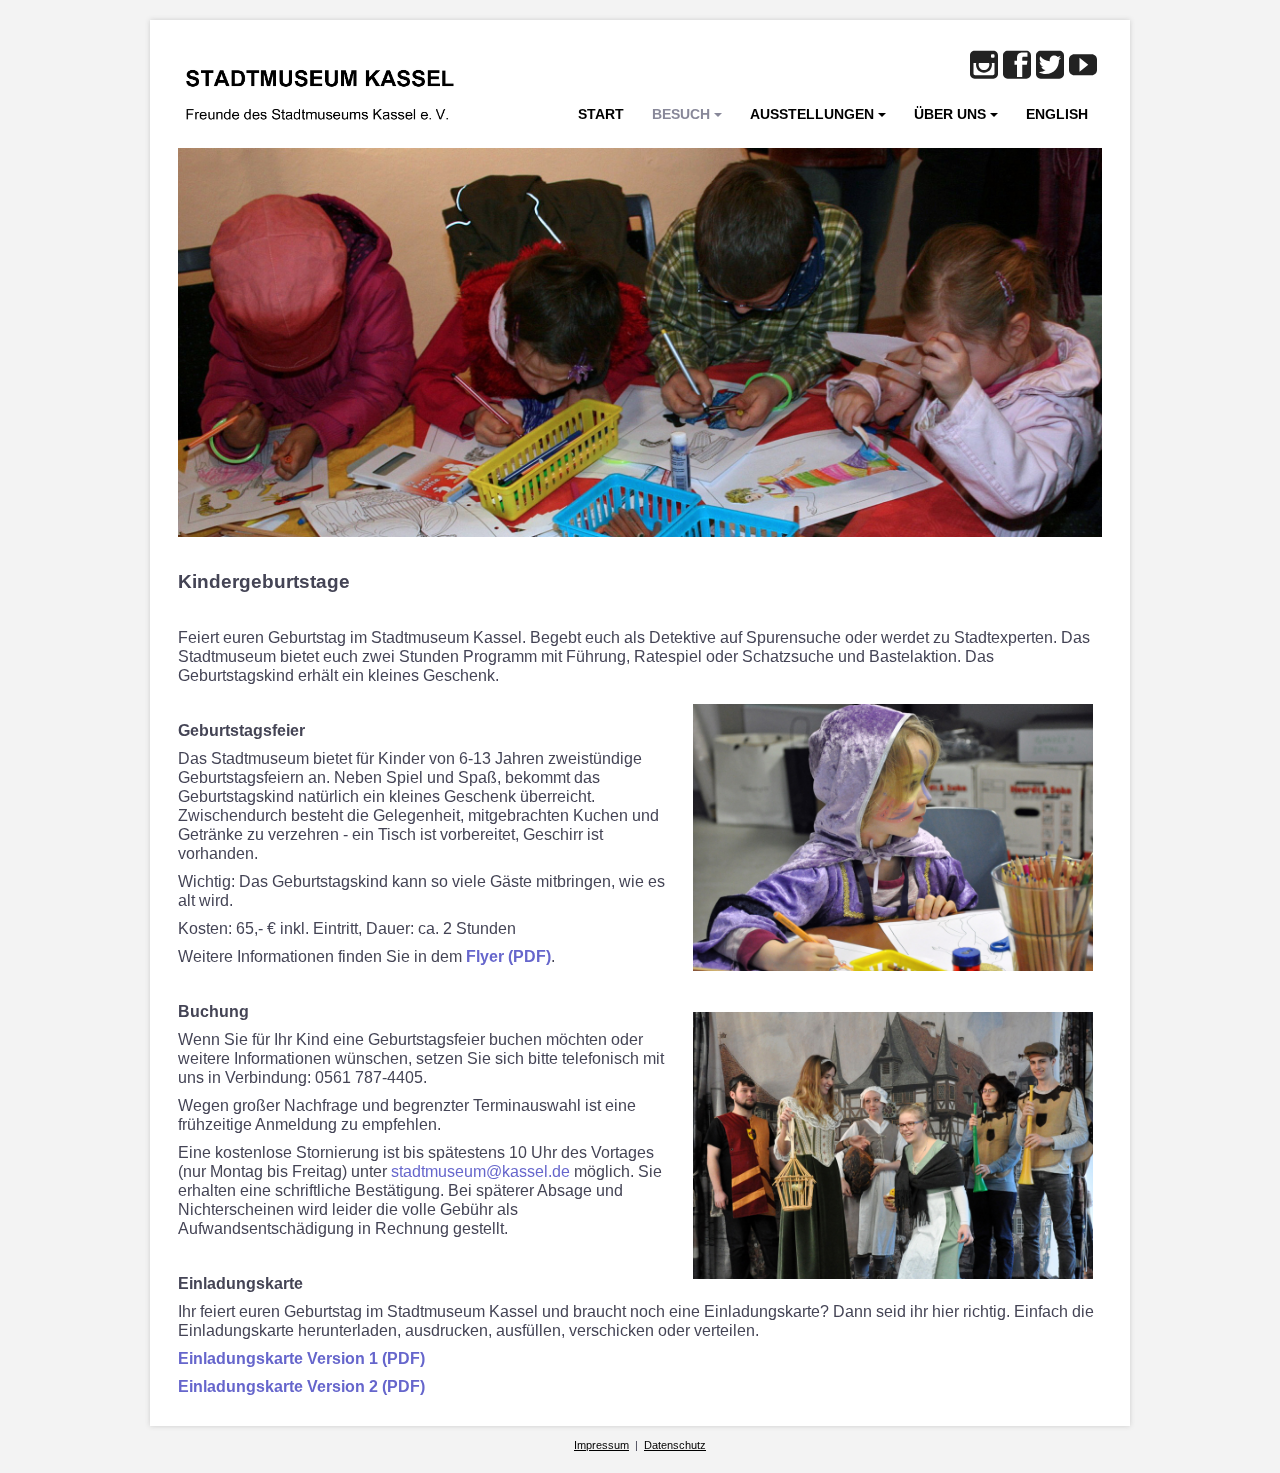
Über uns (950, 114)
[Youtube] (1083, 66)
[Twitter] (1050, 66)
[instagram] (984, 66)
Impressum (601, 1445)
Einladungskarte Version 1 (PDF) (301, 1358)
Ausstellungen (812, 114)
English (1057, 114)
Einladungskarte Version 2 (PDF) (301, 1386)
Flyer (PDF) (508, 956)
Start (601, 114)
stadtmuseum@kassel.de (480, 1171)
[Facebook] (1017, 66)
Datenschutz (675, 1445)
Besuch (681, 114)
